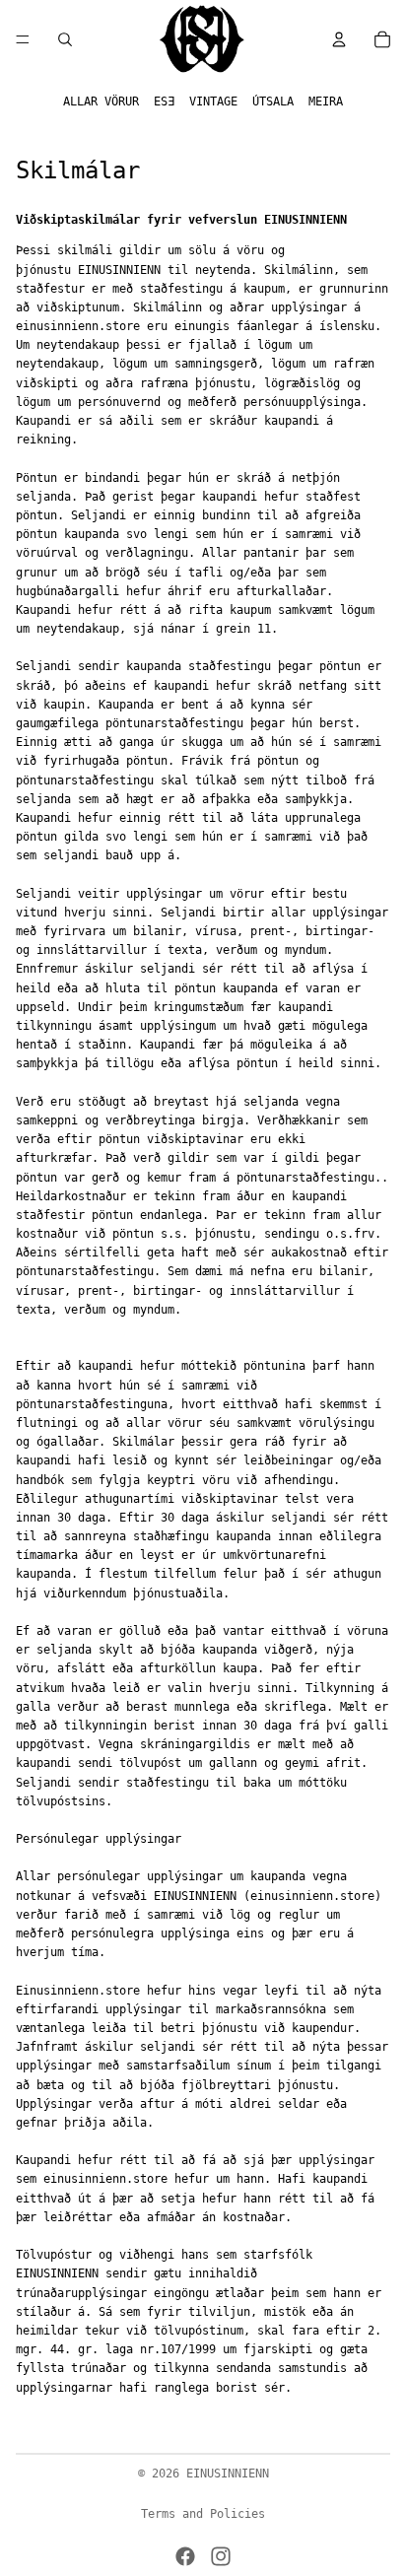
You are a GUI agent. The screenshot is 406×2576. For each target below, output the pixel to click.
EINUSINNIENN (228, 2474)
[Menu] (23, 39)
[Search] (65, 39)
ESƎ (164, 102)
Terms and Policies (203, 2514)
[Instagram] (221, 2556)
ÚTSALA (273, 102)
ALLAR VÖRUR (101, 102)
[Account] (339, 39)
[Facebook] (185, 2556)
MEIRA (326, 102)
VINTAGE (213, 102)
